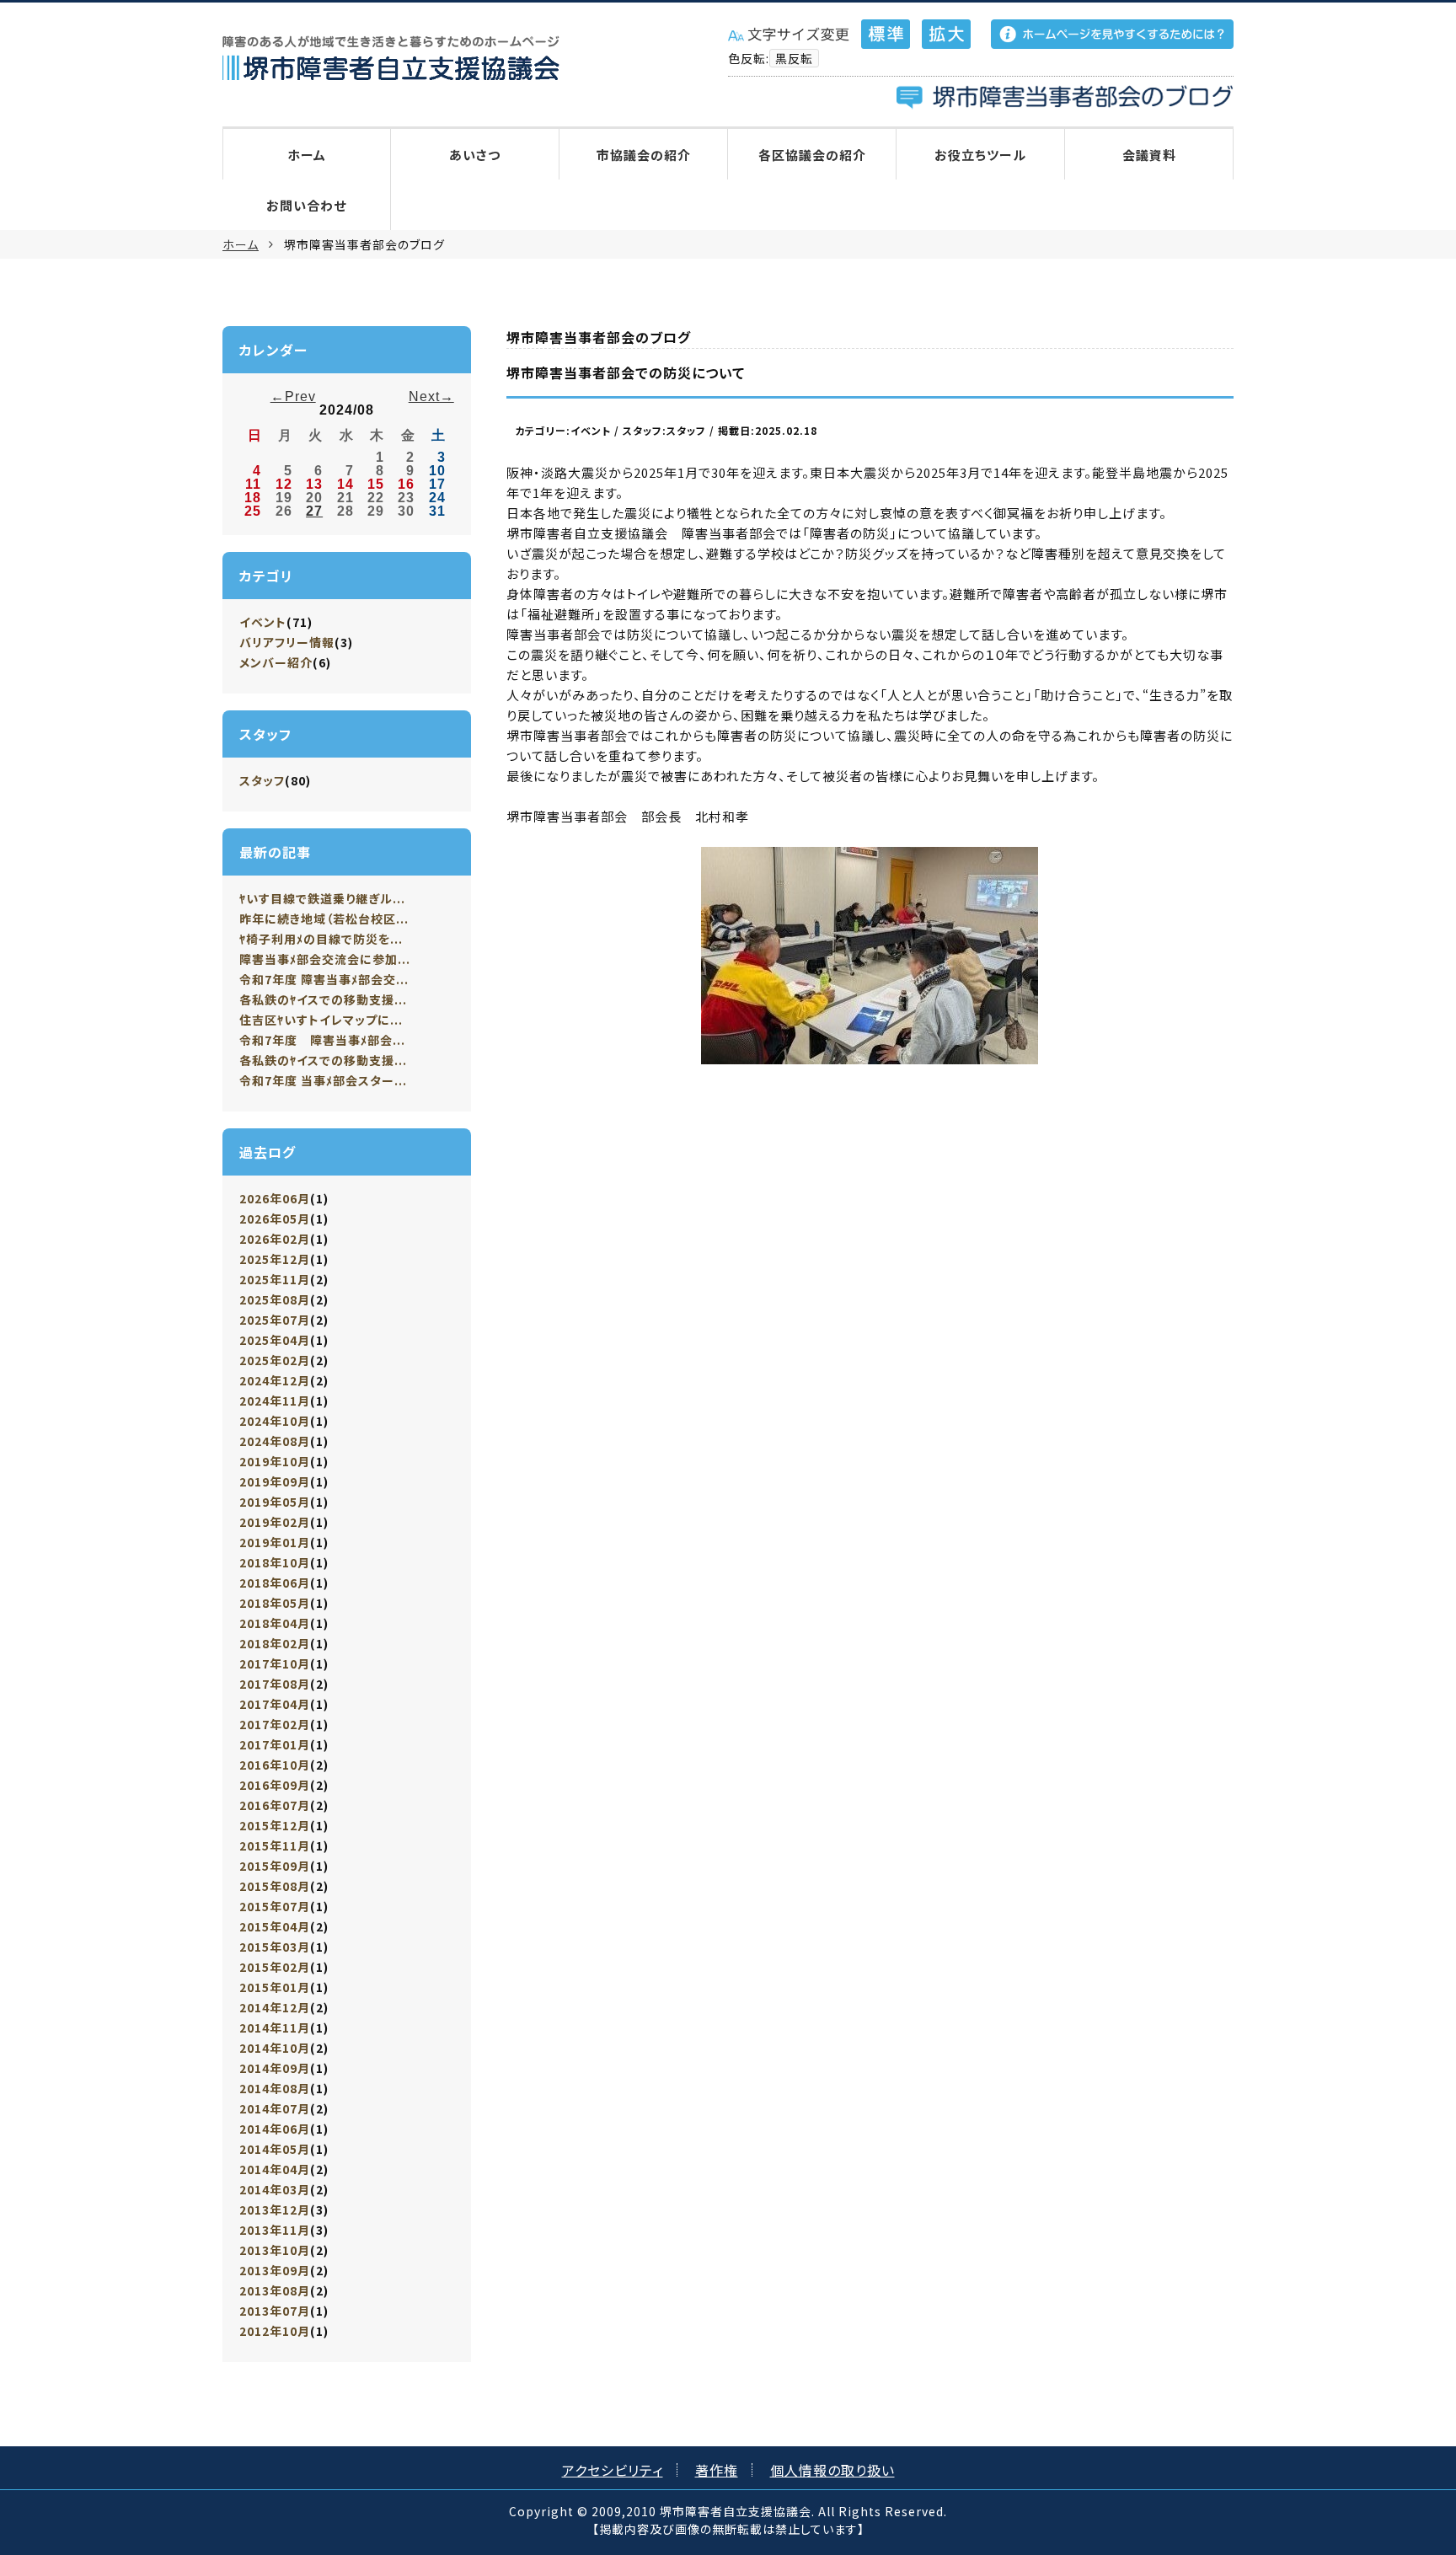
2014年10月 (275, 2048)
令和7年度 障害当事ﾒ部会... (322, 1040)
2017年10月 (275, 1663)
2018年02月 (275, 1643)
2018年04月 (275, 1623)
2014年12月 (275, 2007)
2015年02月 (275, 1967)
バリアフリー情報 (287, 642)
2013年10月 (275, 2250)
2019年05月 (275, 1502)
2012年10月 (275, 2331)
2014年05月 (275, 2149)
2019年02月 (275, 1522)
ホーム (307, 155)
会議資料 (1149, 155)
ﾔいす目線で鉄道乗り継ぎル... (322, 898)
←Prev (293, 396)
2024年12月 (275, 1380)
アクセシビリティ (613, 2470)
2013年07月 (275, 2311)
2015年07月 (275, 1906)
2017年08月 (275, 1684)
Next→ (431, 396)
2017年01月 (275, 1744)
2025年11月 (275, 1279)
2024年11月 (275, 1401)
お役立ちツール (980, 155)
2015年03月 (275, 1947)
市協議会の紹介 (644, 155)
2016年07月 (275, 1805)
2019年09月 (275, 1481)
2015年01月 (275, 1987)
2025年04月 (275, 1340)
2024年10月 (275, 1421)
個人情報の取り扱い (832, 2470)
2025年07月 (275, 1320)
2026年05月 (275, 1219)
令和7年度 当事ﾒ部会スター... (323, 1080)
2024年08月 (275, 1441)
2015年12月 (275, 1825)
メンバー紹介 (276, 662)
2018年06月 (275, 1583)
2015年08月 (275, 1886)
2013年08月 (275, 2290)
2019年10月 (275, 1461)
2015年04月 (275, 1926)
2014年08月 (275, 2088)
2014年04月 (275, 2169)
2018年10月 (275, 1562)
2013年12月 (275, 2210)
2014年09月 (275, 2068)
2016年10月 (275, 1765)
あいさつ (475, 155)
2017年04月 (275, 1704)
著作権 (717, 2470)
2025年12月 (275, 1259)
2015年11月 (275, 1845)
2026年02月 (275, 1239)
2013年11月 (275, 2230)
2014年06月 (275, 2129)
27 (314, 511)
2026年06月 (275, 1198)
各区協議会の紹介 (812, 155)
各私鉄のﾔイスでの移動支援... (323, 999)
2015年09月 (275, 1866)
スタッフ (262, 780)
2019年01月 (275, 1542)
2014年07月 (275, 2108)
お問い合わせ (306, 205)
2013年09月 (275, 2270)
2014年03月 (275, 2189)
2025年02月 (275, 1360)
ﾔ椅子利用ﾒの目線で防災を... (321, 939)
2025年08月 (275, 1299)
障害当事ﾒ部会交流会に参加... (325, 959)
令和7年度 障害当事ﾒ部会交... (324, 979)
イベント (263, 622)
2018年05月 (275, 1603)
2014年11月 (275, 2027)
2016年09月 (275, 1785)
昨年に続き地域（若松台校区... (324, 919)
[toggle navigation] (227, 97)
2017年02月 (275, 1724)
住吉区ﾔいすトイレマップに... (321, 1020)
